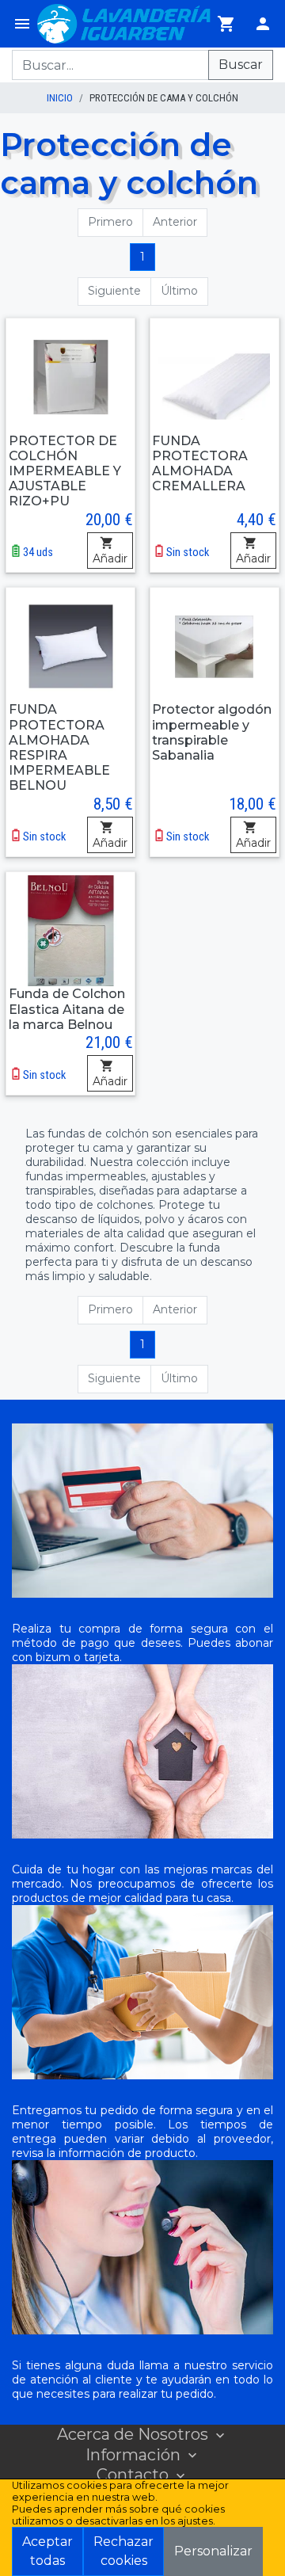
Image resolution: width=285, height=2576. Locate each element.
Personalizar (213, 2551)
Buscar (241, 65)
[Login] (263, 24)
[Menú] (22, 24)
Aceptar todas (47, 2551)
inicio (60, 98)
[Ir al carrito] (226, 24)
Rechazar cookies (123, 2551)
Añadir (110, 558)
